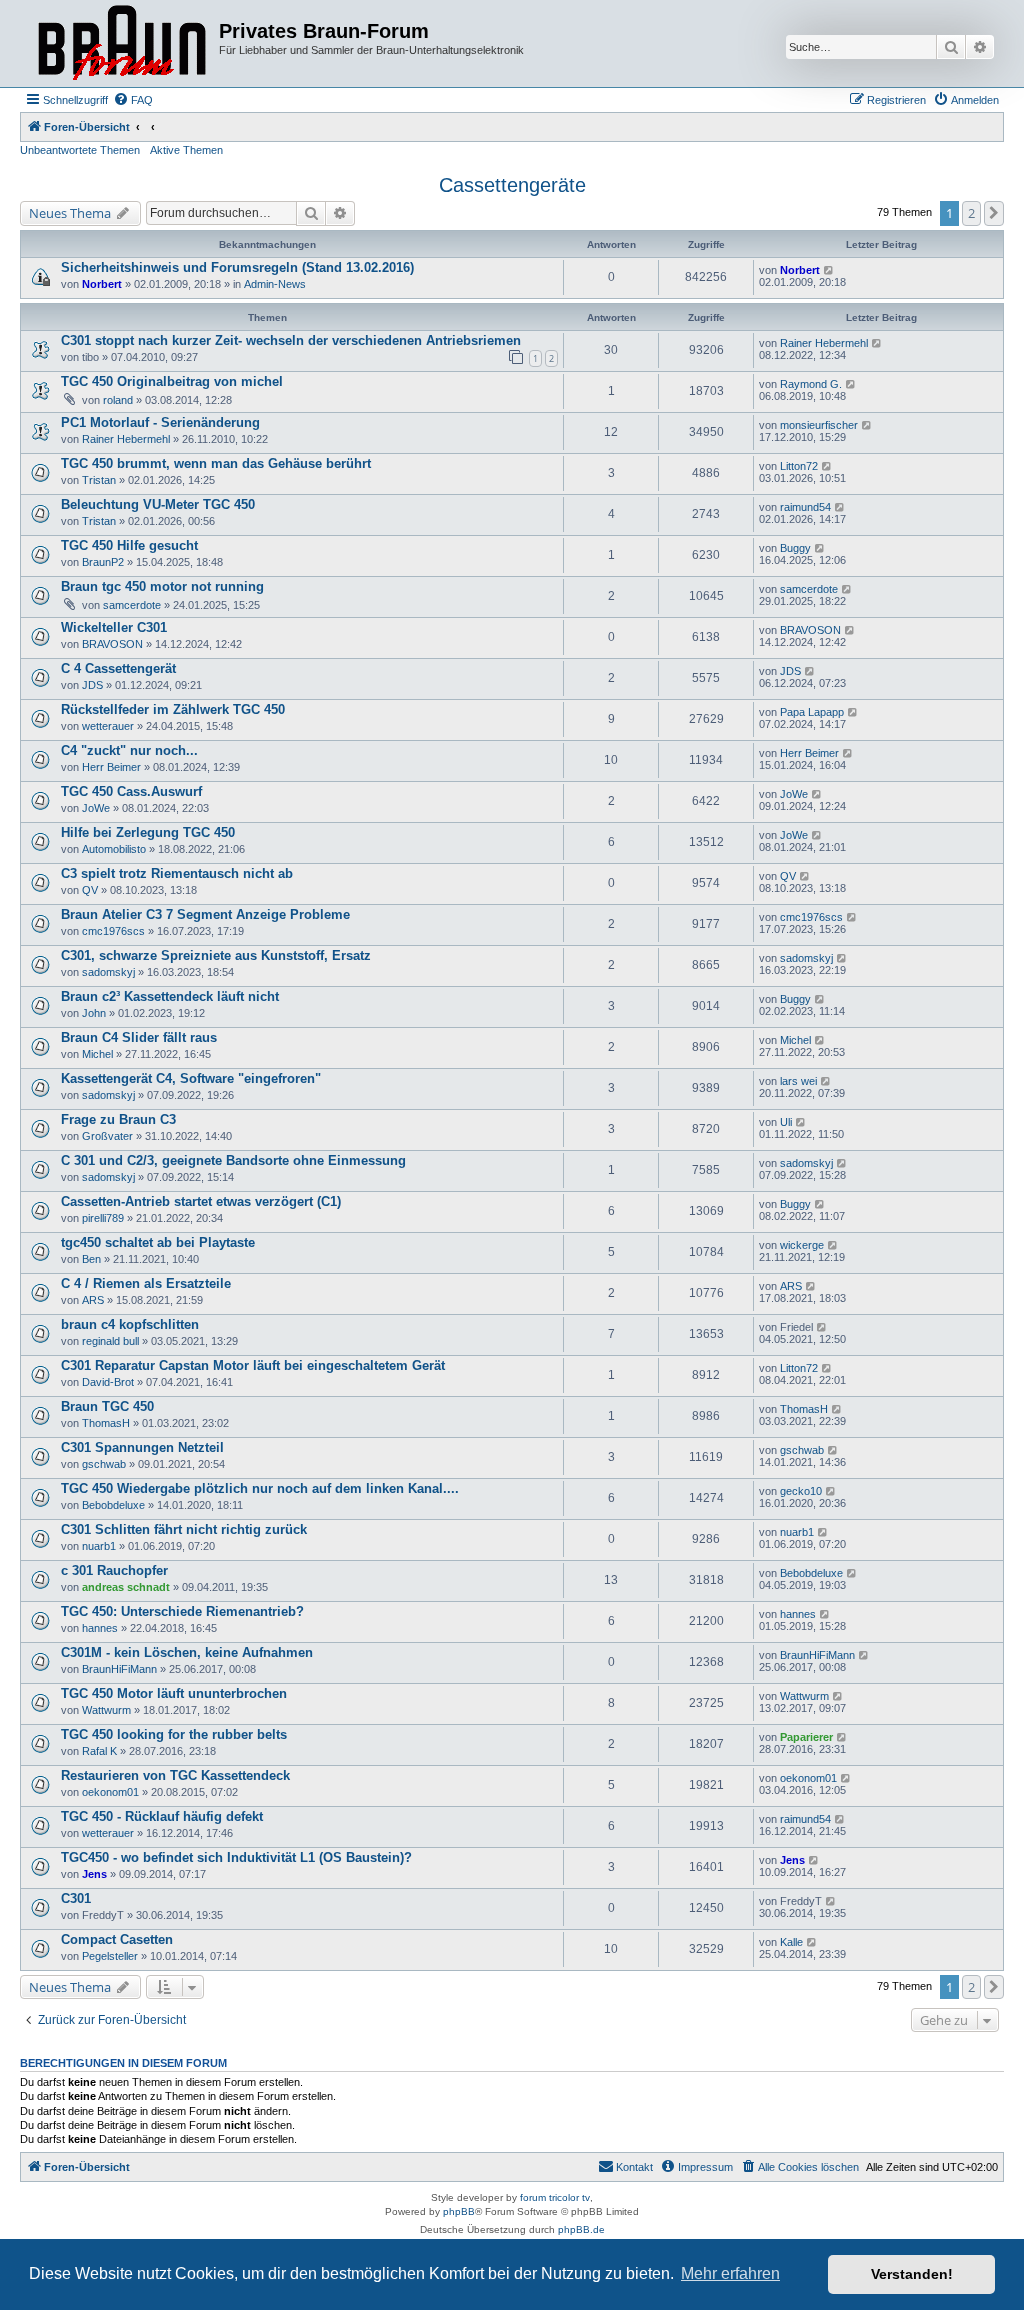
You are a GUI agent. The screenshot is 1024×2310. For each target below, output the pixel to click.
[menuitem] (133, 100)
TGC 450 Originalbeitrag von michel (172, 381)
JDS (92, 685)
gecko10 (801, 1491)
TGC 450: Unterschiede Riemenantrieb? (182, 1611)
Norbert (102, 284)
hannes (100, 1628)
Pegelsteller (110, 1956)
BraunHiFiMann (119, 1669)
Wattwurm (106, 1710)
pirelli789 (103, 1218)
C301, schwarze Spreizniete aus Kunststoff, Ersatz (216, 955)
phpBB (459, 2211)
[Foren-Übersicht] (122, 43)
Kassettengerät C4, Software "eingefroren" (191, 1078)
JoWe (96, 808)
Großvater (107, 1136)
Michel (97, 1054)
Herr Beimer (111, 767)
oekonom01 (110, 1792)
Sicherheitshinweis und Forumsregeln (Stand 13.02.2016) (237, 267)
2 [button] (971, 213)
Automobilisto (114, 849)
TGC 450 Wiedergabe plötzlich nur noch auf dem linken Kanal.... (260, 1488)
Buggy (795, 548)
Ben (91, 1259)
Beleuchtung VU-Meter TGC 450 (158, 504)
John (94, 1013)
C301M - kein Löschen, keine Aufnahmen (187, 1652)
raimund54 (805, 507)
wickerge (802, 1245)
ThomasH (106, 1423)
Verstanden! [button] (912, 2274)
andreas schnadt (126, 1587)
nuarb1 (99, 1546)
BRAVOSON (112, 644)
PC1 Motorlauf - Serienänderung (160, 422)
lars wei (798, 1081)
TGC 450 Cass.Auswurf (131, 791)
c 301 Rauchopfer (114, 1570)
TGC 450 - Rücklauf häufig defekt (162, 1816)
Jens (94, 1874)
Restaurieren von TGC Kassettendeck (175, 1775)
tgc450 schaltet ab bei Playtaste (158, 1242)
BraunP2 (103, 562)
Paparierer (806, 1737)
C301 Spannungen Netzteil (142, 1447)
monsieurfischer (819, 425)
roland (118, 400)
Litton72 (799, 466)
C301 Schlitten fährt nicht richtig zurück (184, 1529)
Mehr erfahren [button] (730, 2273)
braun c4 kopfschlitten (130, 1324)
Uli (786, 1122)
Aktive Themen (186, 150)
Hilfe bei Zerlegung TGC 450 (148, 832)
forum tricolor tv (555, 2197)
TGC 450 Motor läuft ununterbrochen (174, 1693)
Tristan (99, 480)
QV (90, 890)
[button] (994, 213)
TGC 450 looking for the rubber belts (174, 1734)
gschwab (104, 1464)
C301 (76, 1898)
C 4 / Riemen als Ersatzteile (146, 1283)
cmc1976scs (113, 931)
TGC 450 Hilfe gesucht (129, 545)
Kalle (791, 1942)
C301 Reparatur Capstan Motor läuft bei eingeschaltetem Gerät (253, 1365)
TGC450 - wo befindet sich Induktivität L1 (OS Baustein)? (236, 1857)
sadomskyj (108, 972)
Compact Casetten (117, 1939)
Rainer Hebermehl (824, 343)
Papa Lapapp (812, 712)
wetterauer (108, 726)
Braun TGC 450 (107, 1406)
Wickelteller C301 (114, 627)
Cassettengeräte (512, 185)
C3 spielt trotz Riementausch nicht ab (177, 873)
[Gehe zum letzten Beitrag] (829, 270)
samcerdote (132, 605)
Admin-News (275, 284)
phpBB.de (581, 2229)
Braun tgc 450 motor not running (162, 586)
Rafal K (99, 1751)
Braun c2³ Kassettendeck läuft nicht (170, 996)
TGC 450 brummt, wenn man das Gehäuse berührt (216, 463)
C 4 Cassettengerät (118, 668)
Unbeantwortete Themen (80, 150)
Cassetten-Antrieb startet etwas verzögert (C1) (201, 1201)
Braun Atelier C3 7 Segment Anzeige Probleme (205, 914)
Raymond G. (811, 384)
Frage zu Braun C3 (118, 1119)
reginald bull (110, 1341)
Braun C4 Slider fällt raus (139, 1037)
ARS (93, 1300)
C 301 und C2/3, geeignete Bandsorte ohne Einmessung (233, 1160)
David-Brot (108, 1382)
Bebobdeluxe (113, 1505)
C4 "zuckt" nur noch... (129, 750)
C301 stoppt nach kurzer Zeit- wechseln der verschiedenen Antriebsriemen (291, 340)
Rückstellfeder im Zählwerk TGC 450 (173, 709)
